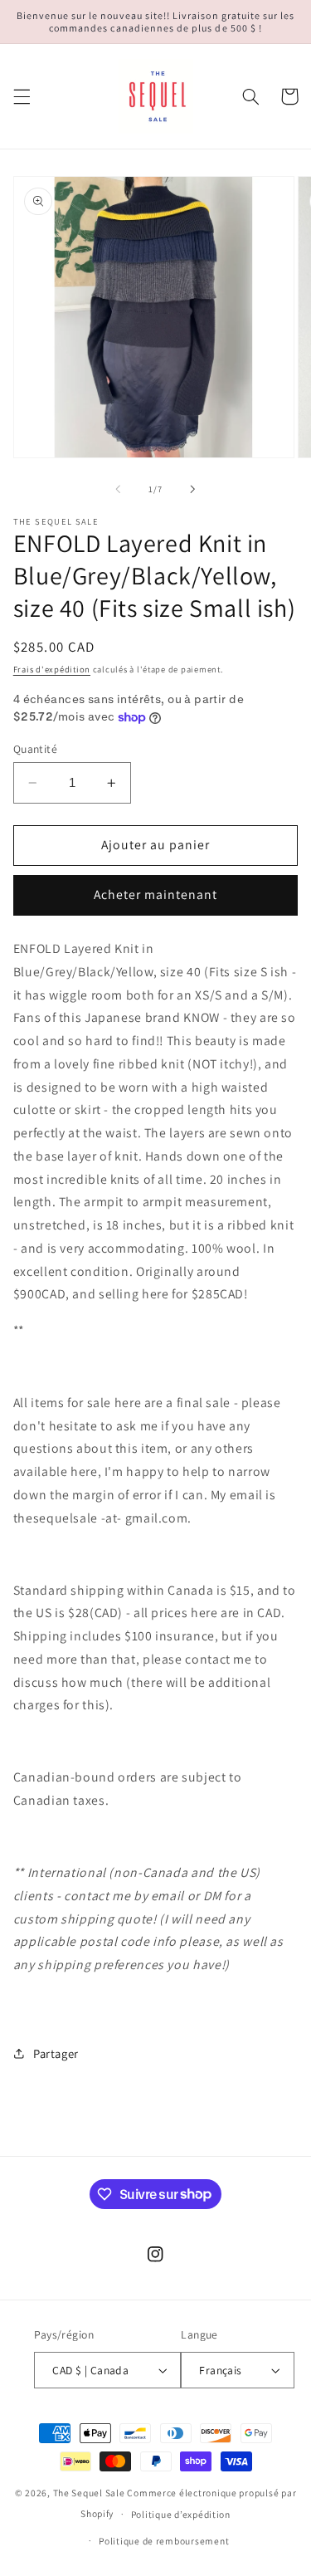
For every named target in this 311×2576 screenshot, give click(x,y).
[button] (22, 96)
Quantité (35, 749)
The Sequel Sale (89, 2493)
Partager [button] (56, 2053)
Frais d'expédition (52, 669)
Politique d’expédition (181, 2514)
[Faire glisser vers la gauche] (118, 490)
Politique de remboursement (164, 2541)
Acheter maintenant (156, 895)
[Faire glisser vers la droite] (193, 490)
